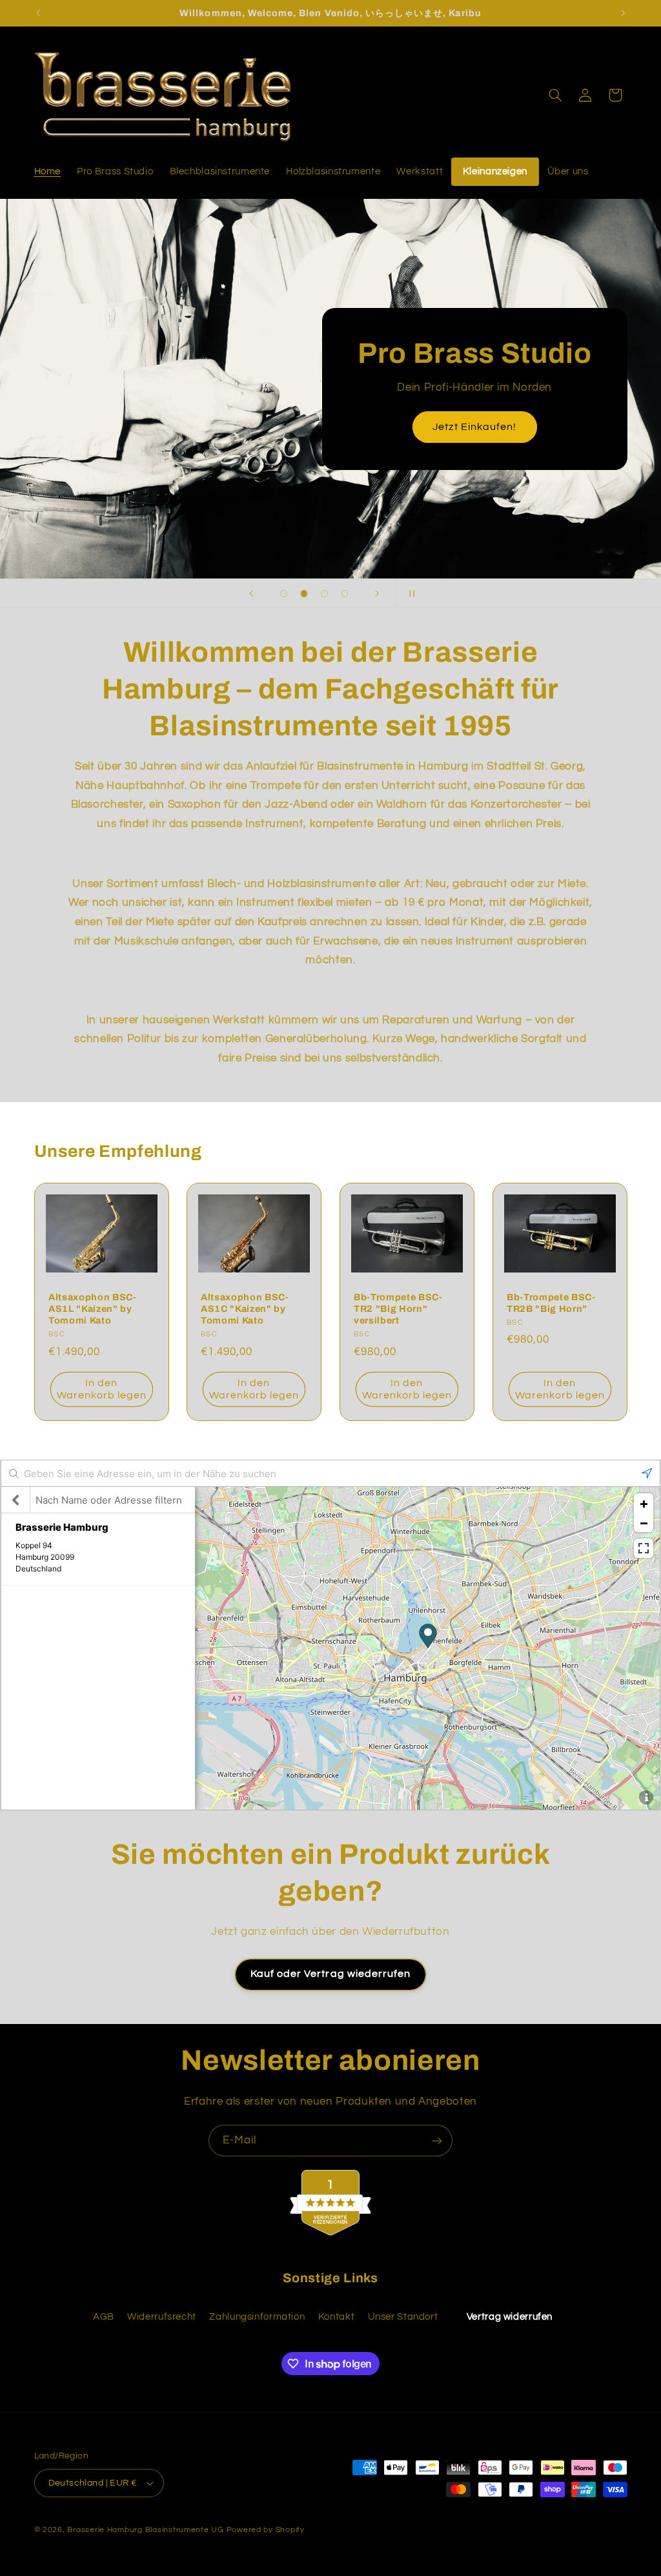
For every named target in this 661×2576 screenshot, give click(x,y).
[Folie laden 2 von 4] (304, 594)
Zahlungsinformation (257, 2317)
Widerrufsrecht (162, 2317)
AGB (104, 2317)
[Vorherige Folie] (251, 593)
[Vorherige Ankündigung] (38, 13)
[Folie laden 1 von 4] (284, 594)
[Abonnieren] (437, 2141)
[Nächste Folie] (377, 593)
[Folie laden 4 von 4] (345, 594)
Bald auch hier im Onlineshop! (483, 427)
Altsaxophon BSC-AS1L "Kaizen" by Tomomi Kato (93, 1309)
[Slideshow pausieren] (410, 593)
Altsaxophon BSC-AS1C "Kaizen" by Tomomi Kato (245, 1309)
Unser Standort (403, 2317)
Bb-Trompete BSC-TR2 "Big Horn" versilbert (398, 1309)
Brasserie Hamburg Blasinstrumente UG (145, 2530)
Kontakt (336, 2317)
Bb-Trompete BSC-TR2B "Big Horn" (551, 1303)
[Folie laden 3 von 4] (325, 594)
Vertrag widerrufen (510, 2317)
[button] (555, 95)
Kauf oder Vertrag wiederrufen (330, 1974)
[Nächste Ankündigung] (623, 13)
